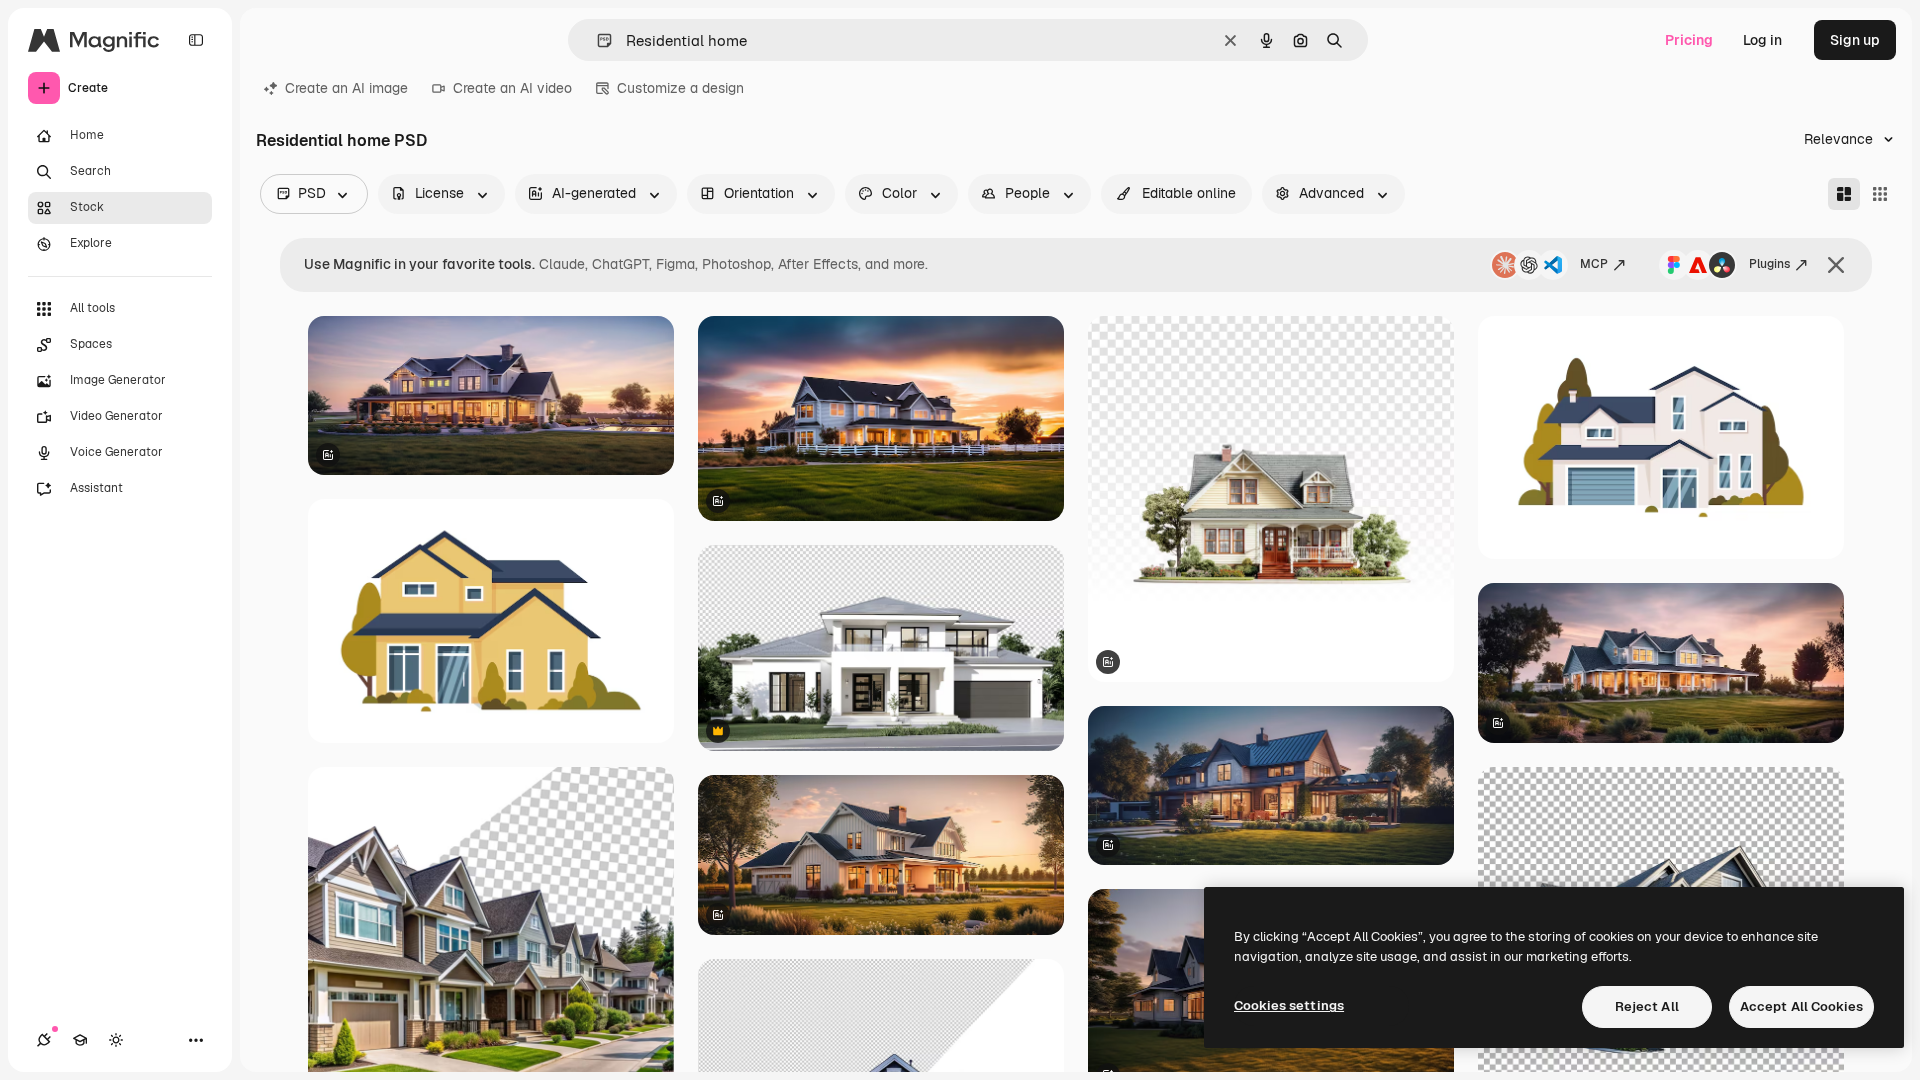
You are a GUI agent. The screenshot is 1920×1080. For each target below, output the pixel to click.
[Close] (1836, 265)
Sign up (1855, 40)
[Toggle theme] (116, 1040)
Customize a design (680, 88)
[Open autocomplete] (596, 40)
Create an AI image (346, 88)
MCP (1594, 264)
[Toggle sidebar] (196, 40)
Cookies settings (1289, 1005)
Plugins (1769, 264)
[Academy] (80, 1040)
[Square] (1880, 194)
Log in (1762, 40)
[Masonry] (1844, 194)
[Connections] (44, 1040)
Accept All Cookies (1801, 1006)
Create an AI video (512, 88)
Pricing (1689, 40)
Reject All (1647, 1006)
